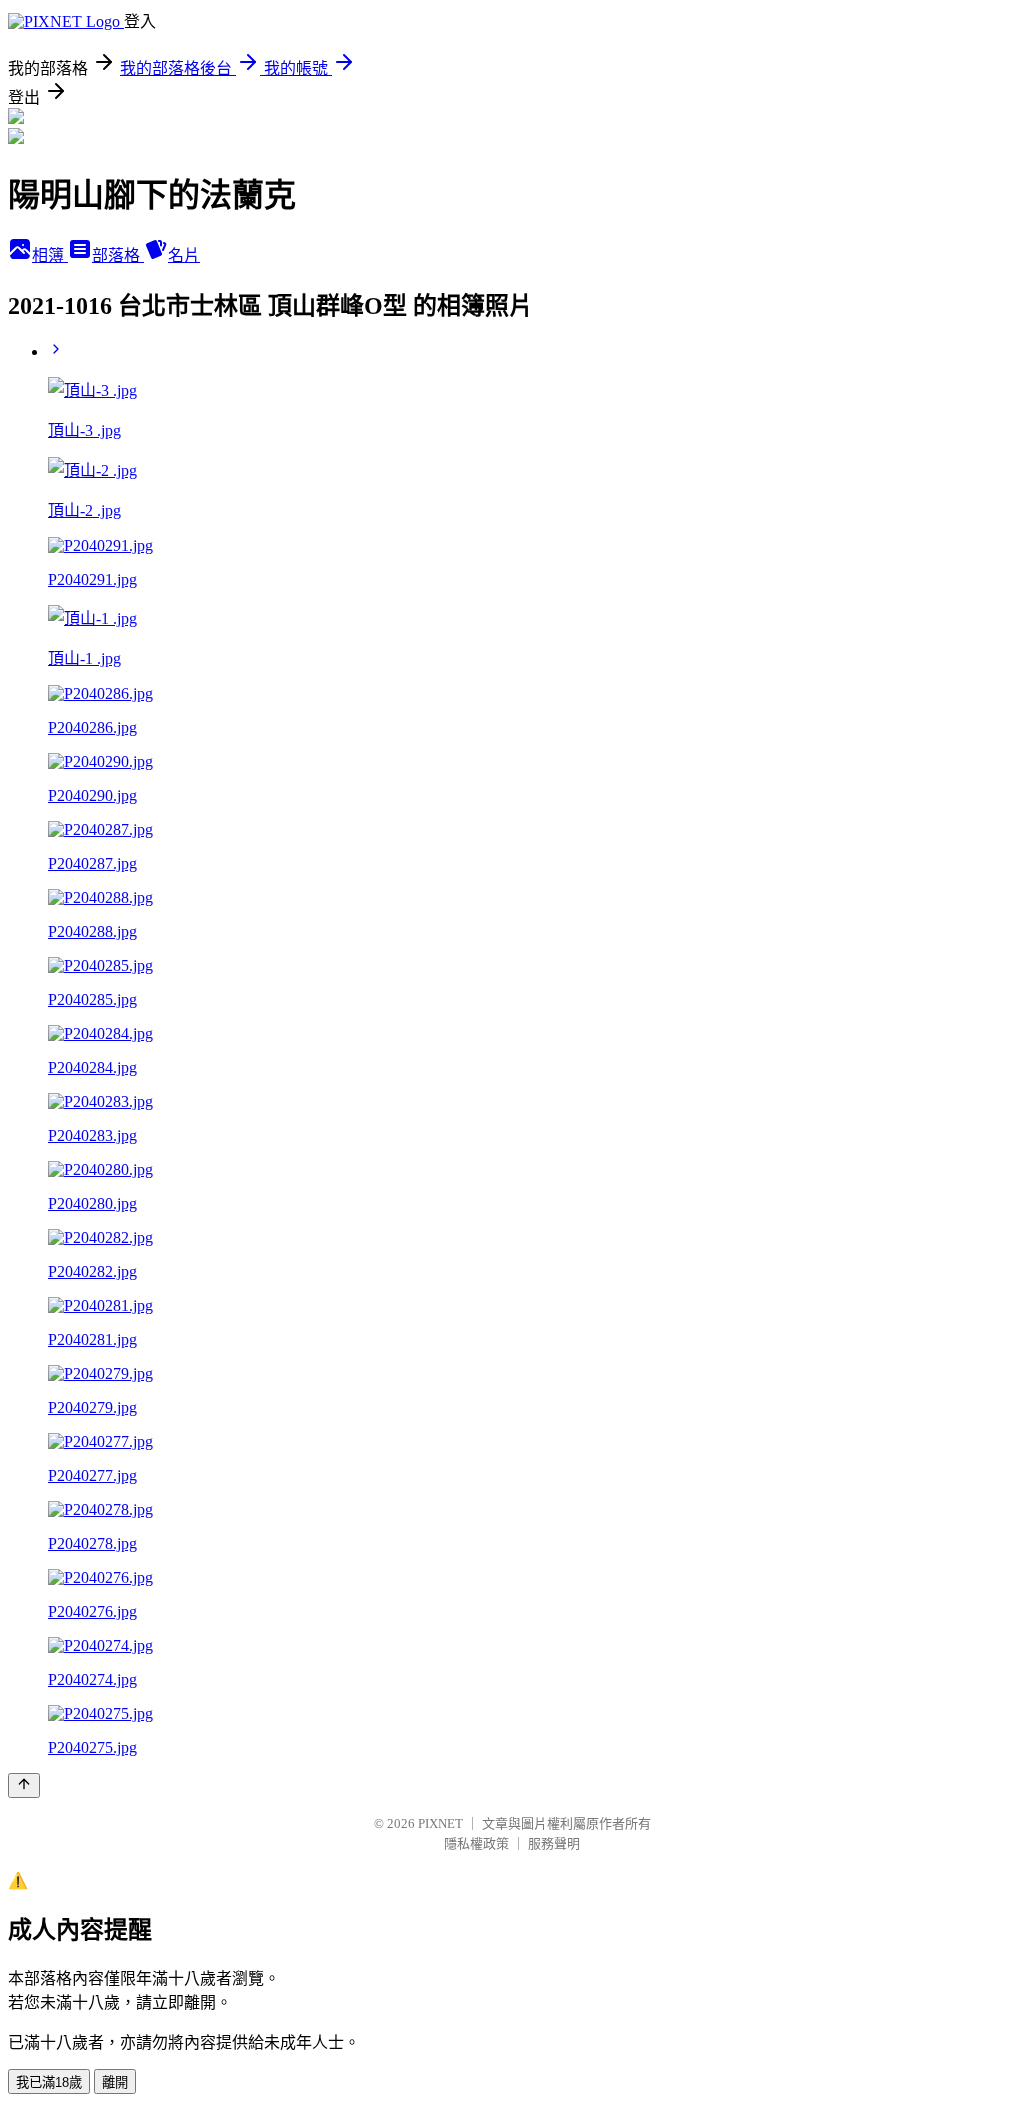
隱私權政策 (476, 1843)
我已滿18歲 (49, 2082)
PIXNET (440, 1823)
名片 (184, 255)
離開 (115, 2082)
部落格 (118, 255)
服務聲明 (554, 1843)
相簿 (50, 255)
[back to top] (24, 1785)
